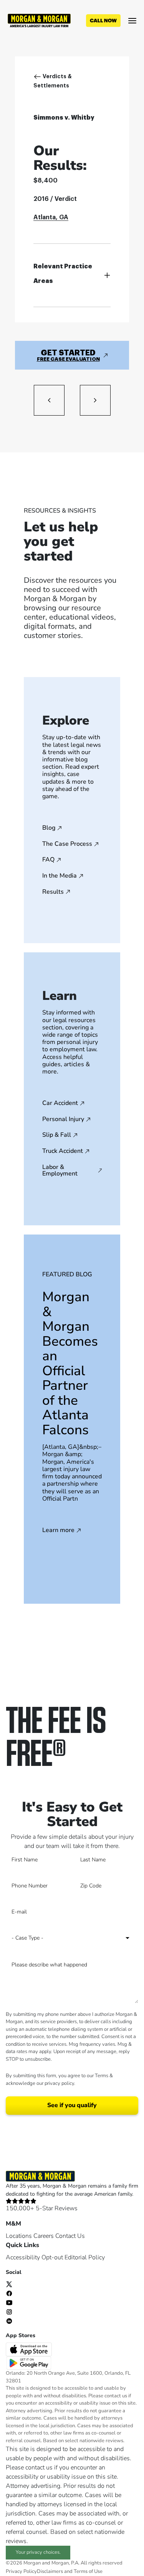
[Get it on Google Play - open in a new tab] (30, 2362)
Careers (44, 2236)
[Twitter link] (9, 2284)
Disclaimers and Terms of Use (70, 2571)
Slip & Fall (57, 1135)
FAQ (48, 860)
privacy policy (59, 2083)
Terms (102, 2076)
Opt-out (52, 2257)
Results (53, 892)
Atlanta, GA (51, 217)
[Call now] (103, 21)
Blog (49, 828)
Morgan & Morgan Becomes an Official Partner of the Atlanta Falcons (70, 1363)
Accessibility (23, 2257)
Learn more (58, 1530)
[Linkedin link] (9, 2321)
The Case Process (67, 844)
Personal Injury (63, 1119)
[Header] (39, 20)
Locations (19, 2236)
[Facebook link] (9, 2293)
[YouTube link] (9, 2302)
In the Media (60, 876)
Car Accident (60, 1103)
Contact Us (70, 2236)
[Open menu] (132, 21)
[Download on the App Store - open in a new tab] (30, 2349)
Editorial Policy (85, 2257)
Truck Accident (63, 1151)
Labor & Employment (60, 1171)
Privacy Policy (21, 2571)
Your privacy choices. (38, 2552)
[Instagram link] (9, 2311)
